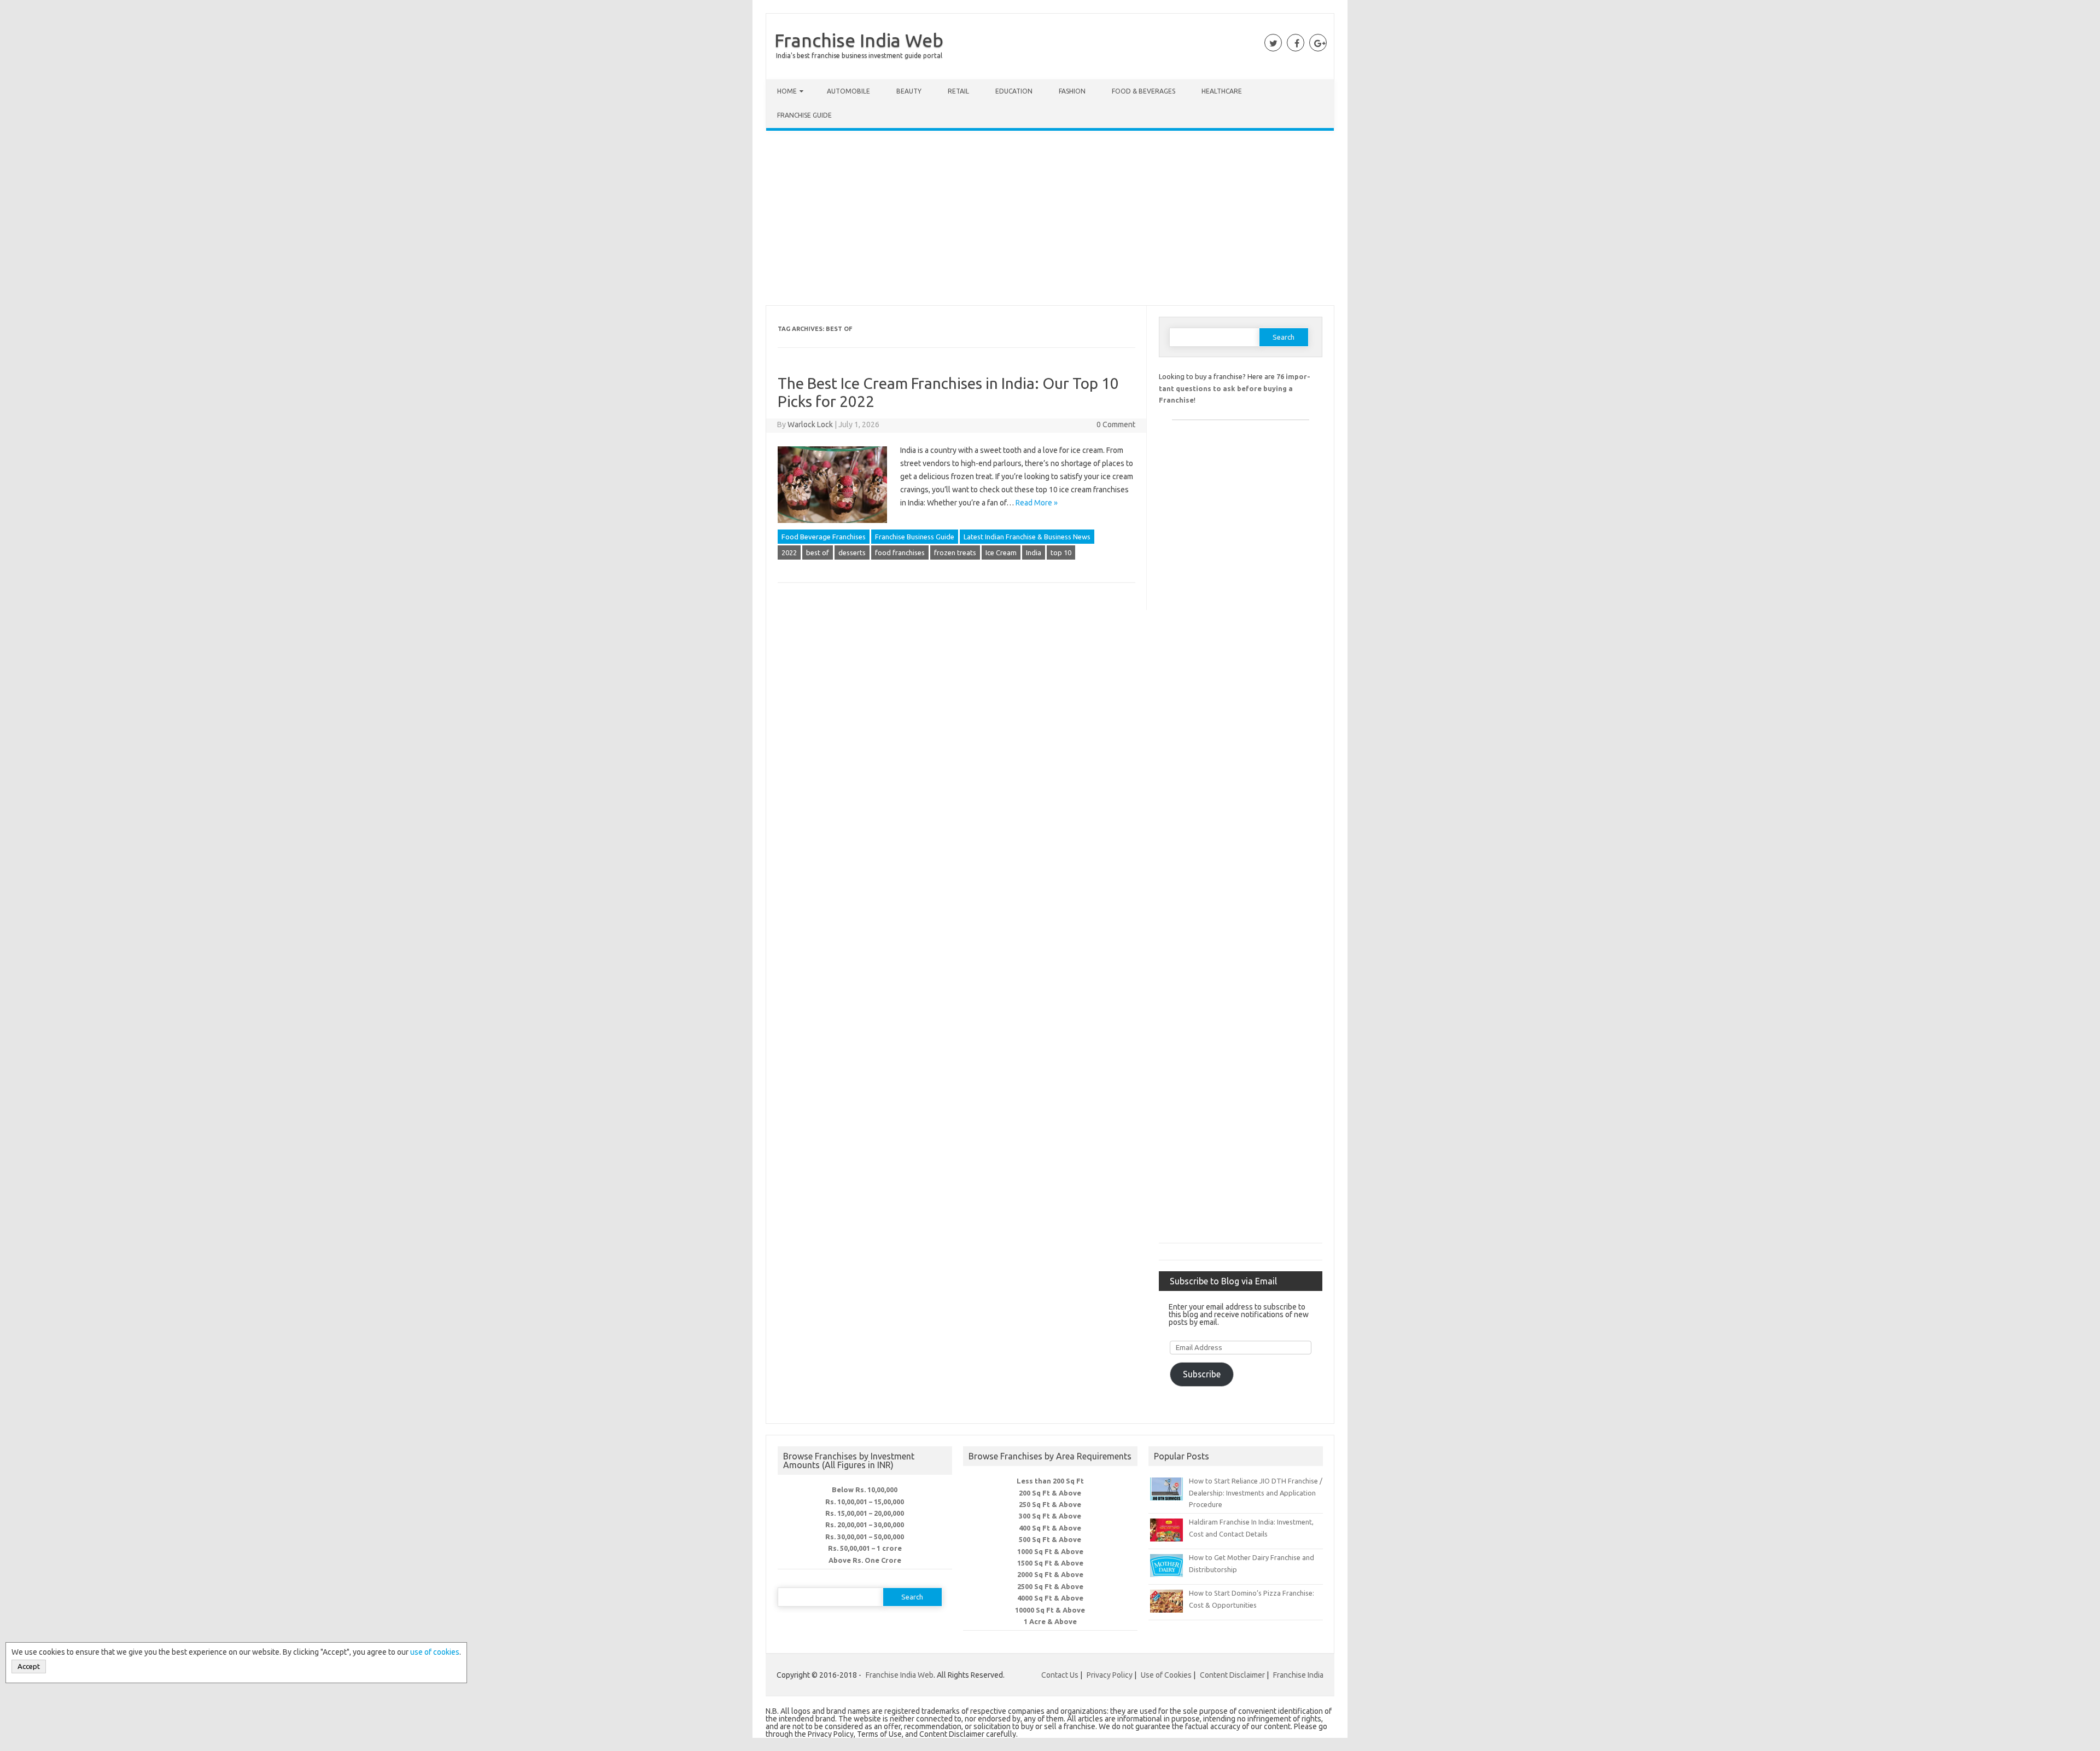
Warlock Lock (810, 424)
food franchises (900, 552)
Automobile (848, 91)
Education (1014, 91)
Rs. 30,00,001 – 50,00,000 (865, 1537)
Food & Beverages (1144, 91)
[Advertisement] (1050, 220)
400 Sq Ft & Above (1050, 1528)
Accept (29, 1666)
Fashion (1072, 91)
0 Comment (1116, 424)
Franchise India (1298, 1675)
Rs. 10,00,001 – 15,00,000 (865, 1502)
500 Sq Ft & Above (1050, 1539)
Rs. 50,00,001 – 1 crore (865, 1548)
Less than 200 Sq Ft (1050, 1481)
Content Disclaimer (1232, 1675)
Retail (958, 91)
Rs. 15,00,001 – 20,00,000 (865, 1513)
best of (818, 552)
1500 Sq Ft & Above (1050, 1563)
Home (787, 91)
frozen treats (955, 552)
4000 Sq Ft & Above (1050, 1598)
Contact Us (1060, 1675)
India (1034, 552)
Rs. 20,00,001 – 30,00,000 (865, 1525)
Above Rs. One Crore (865, 1560)
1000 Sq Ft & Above (1050, 1551)
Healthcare (1222, 91)
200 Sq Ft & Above (1050, 1493)
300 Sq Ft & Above (1050, 1516)
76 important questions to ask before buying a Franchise (1235, 388)
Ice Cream (1001, 552)
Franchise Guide (804, 115)
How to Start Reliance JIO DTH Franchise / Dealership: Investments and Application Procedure (1256, 1493)
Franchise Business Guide (915, 537)
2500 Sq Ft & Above (1050, 1586)
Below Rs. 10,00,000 (865, 1490)
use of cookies (435, 1652)
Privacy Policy (1110, 1675)
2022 (789, 552)
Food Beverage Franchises (824, 537)
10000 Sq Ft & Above (1050, 1610)
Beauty (909, 91)
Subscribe (1202, 1374)
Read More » (1037, 503)
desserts (852, 552)
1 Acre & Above (1050, 1621)
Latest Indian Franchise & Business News (1027, 537)
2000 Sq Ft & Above (1050, 1574)
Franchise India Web (859, 40)
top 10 (1061, 552)
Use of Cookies (1166, 1675)
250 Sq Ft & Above (1050, 1504)
